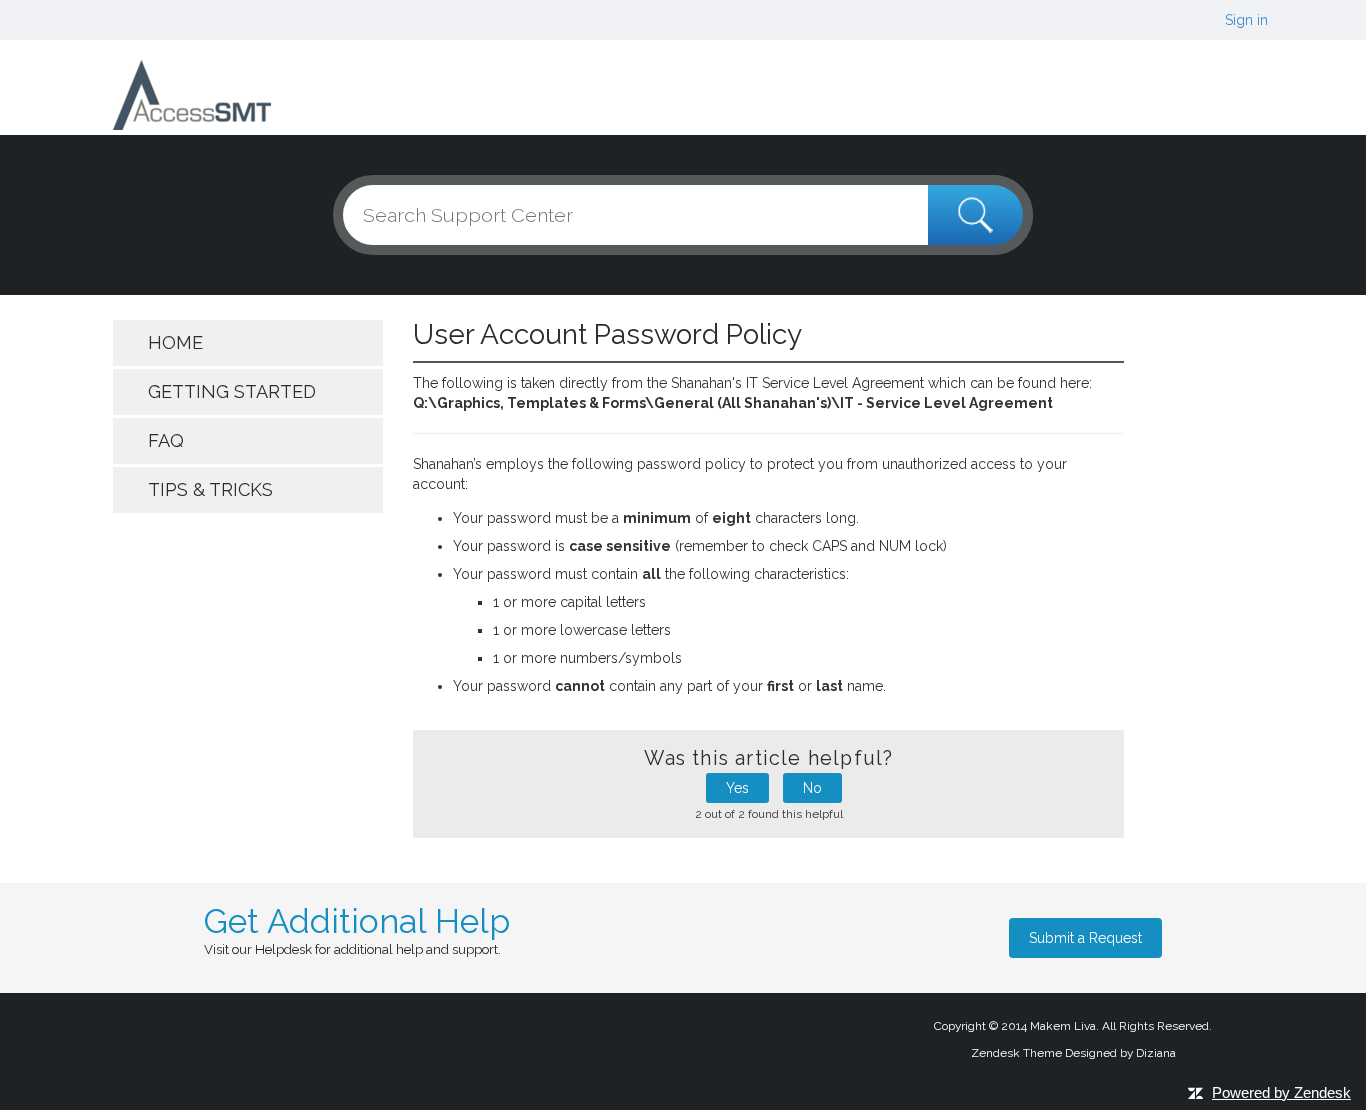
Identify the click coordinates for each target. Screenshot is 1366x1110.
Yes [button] (737, 788)
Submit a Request (1085, 938)
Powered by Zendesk (1281, 1092)
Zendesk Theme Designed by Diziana (1073, 1053)
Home (175, 342)
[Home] (192, 94)
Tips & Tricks (210, 489)
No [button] (812, 788)
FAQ (166, 440)
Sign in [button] (1246, 20)
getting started (232, 391)
